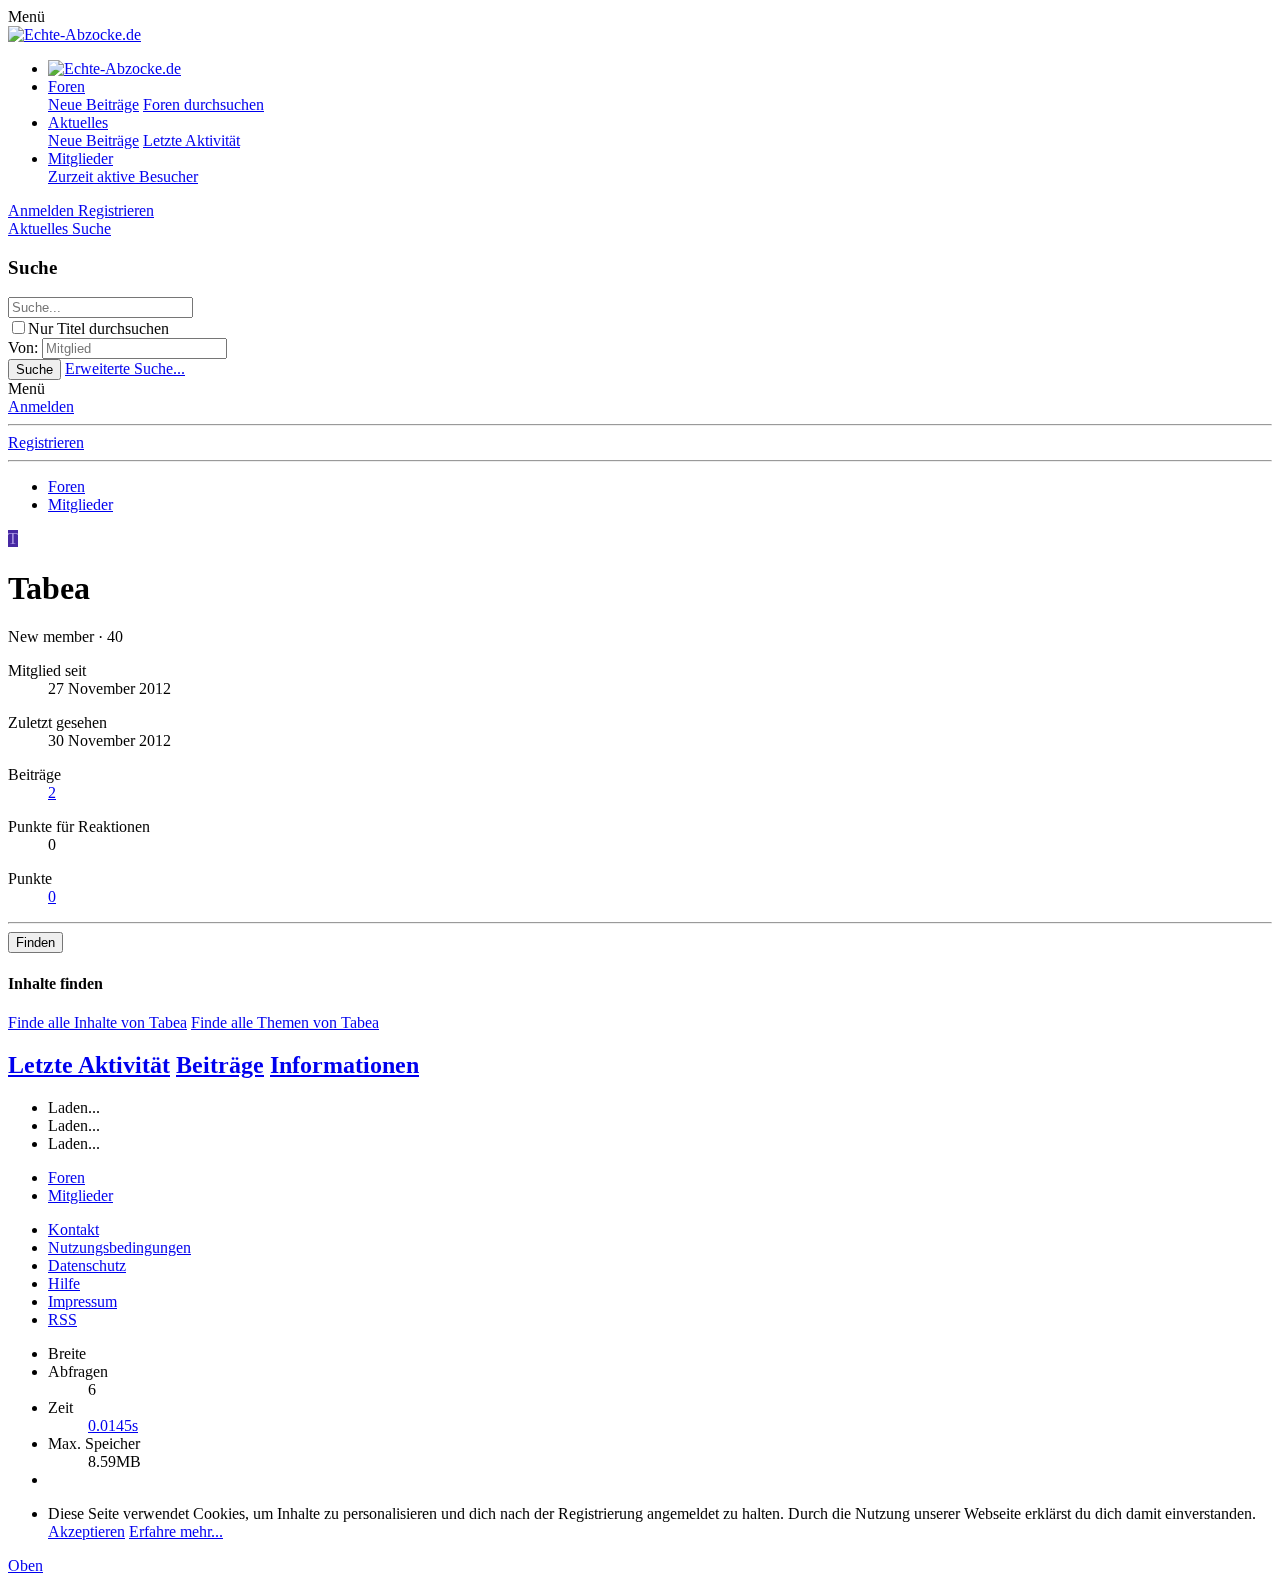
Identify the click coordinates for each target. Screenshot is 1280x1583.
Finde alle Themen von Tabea (285, 1022)
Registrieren (46, 442)
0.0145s (113, 1425)
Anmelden (41, 406)
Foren (66, 86)
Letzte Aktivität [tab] (89, 1065)
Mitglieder (80, 158)
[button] (26, 16)
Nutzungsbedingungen (119, 1247)
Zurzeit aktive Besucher (123, 176)
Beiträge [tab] (220, 1065)
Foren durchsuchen (203, 104)
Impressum (82, 1301)
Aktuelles (78, 122)
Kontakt (73, 1229)
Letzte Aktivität (191, 140)
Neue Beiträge (93, 104)
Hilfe (64, 1283)
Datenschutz (87, 1265)
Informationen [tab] (344, 1065)
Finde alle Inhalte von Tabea (97, 1022)
